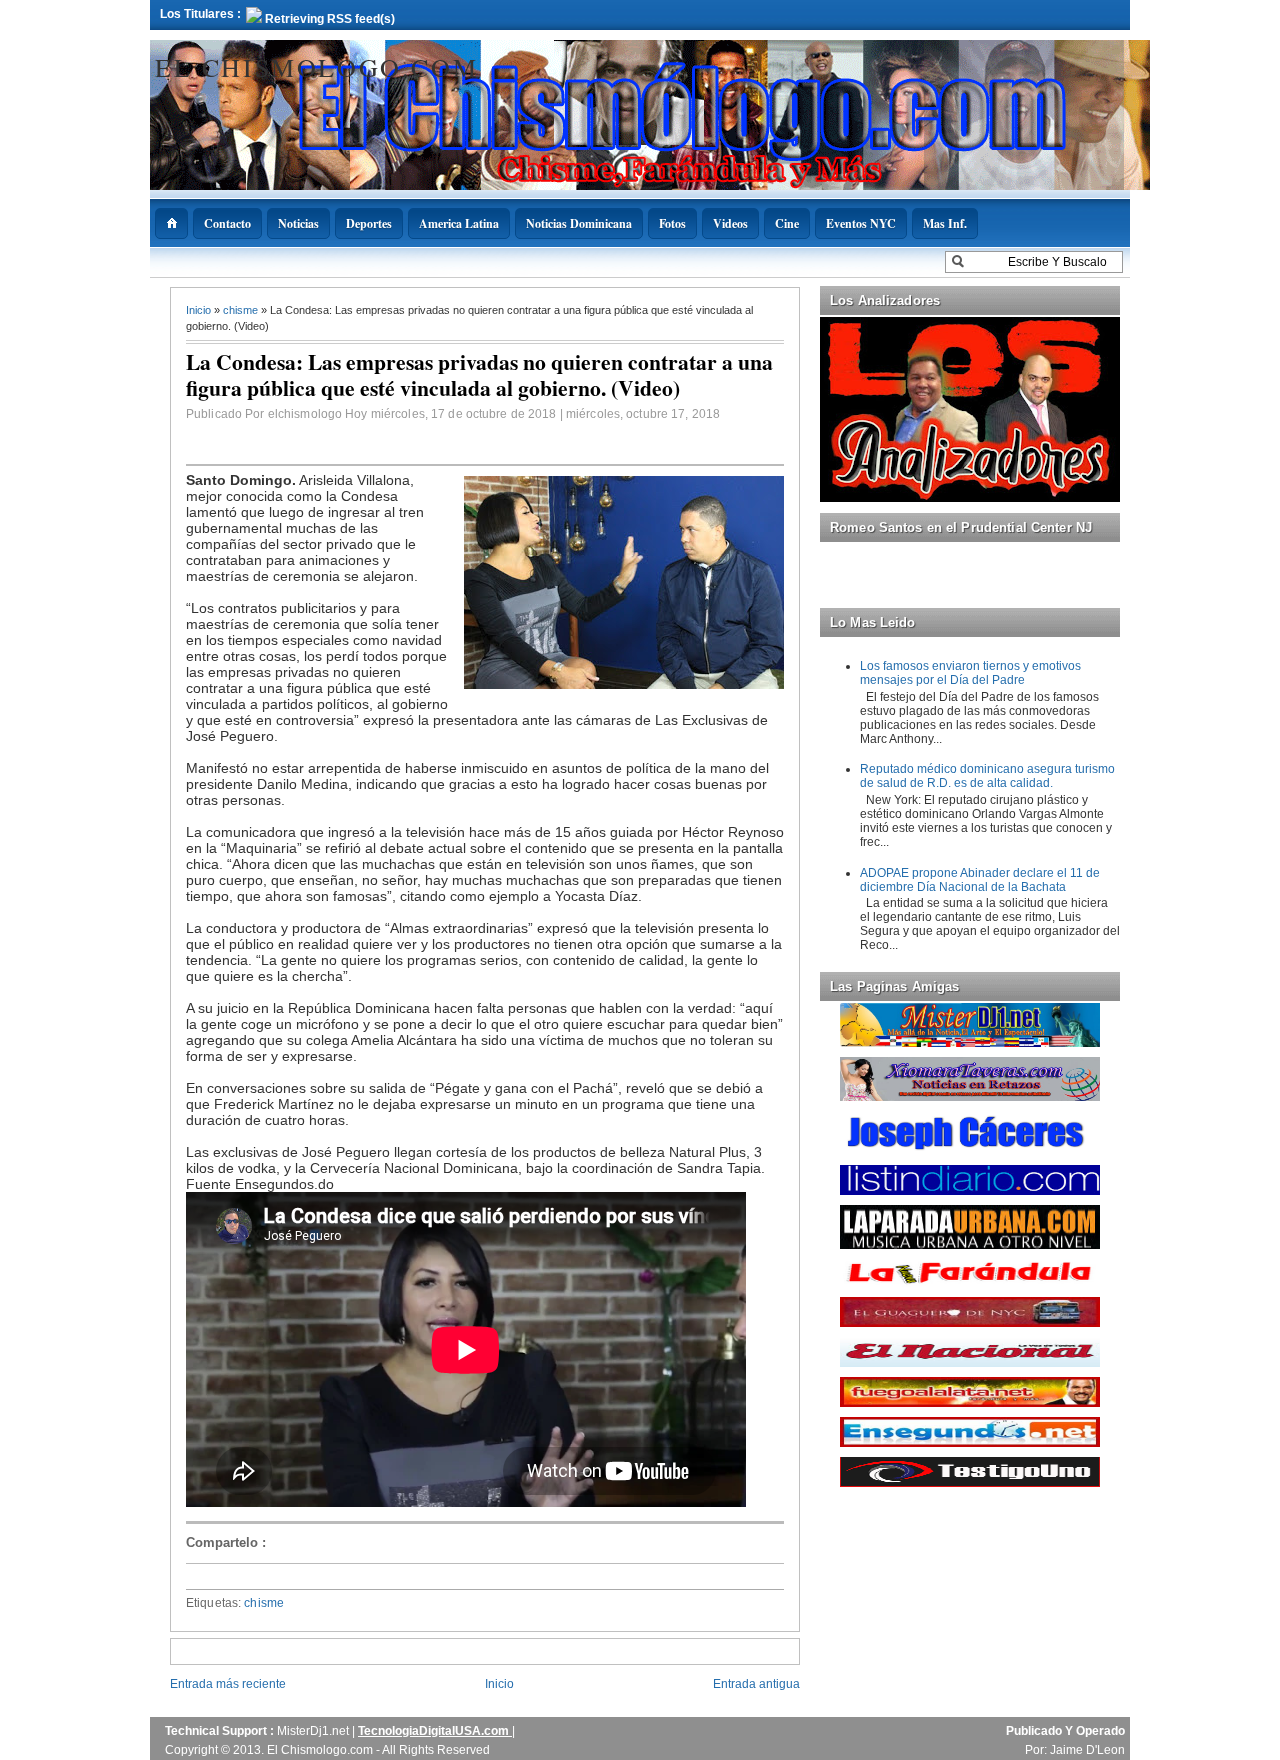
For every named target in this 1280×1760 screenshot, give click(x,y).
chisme (242, 310)
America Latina (459, 223)
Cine (787, 223)
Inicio (200, 310)
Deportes (369, 223)
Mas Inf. (945, 223)
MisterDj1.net (314, 1731)
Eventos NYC (861, 223)
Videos (730, 223)
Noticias (298, 223)
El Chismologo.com (316, 67)
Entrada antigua (756, 1684)
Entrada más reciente (228, 1684)
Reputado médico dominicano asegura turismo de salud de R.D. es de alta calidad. (987, 776)
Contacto (227, 223)
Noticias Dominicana (579, 223)
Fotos (672, 223)
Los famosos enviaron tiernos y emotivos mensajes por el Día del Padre (970, 673)
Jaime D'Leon (1087, 1750)
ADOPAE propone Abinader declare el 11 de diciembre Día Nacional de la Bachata (980, 880)
